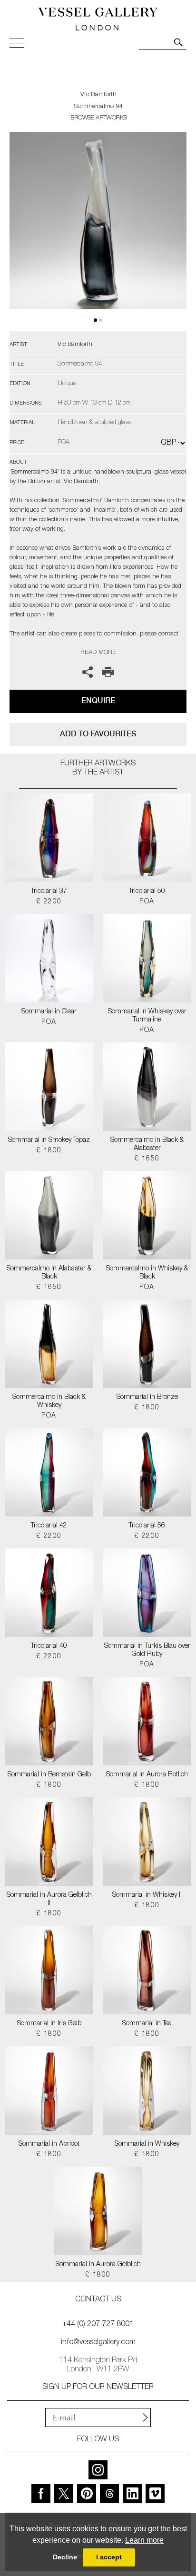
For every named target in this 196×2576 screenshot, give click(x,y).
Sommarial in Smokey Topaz (49, 1140)
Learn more (144, 2540)
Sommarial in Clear (49, 1012)
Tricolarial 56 (147, 1526)
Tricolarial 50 (147, 892)
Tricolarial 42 (49, 1526)
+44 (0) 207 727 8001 (98, 2325)
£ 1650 (147, 1159)
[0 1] (98, 232)
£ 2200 (49, 902)
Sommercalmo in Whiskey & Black (147, 1273)
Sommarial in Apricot (49, 2144)
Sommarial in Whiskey (147, 2144)
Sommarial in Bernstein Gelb (49, 1775)
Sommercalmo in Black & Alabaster (147, 1144)
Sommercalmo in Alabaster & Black (49, 1273)
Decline (65, 2557)
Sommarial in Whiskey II (147, 1895)
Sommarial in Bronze (147, 1397)
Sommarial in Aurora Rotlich (147, 1775)
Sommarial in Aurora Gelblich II (49, 1899)
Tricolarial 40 (49, 1646)
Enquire (98, 700)
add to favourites (98, 734)
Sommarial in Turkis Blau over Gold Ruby (147, 1650)
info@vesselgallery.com (98, 2343)
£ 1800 (49, 1151)
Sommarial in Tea (147, 2024)
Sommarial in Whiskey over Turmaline (147, 1016)
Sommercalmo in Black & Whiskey (49, 1402)
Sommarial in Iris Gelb (49, 2024)
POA (147, 902)
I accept (109, 2557)
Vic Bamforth (99, 95)
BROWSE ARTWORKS (98, 118)
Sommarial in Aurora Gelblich (98, 2265)
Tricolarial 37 (49, 892)
